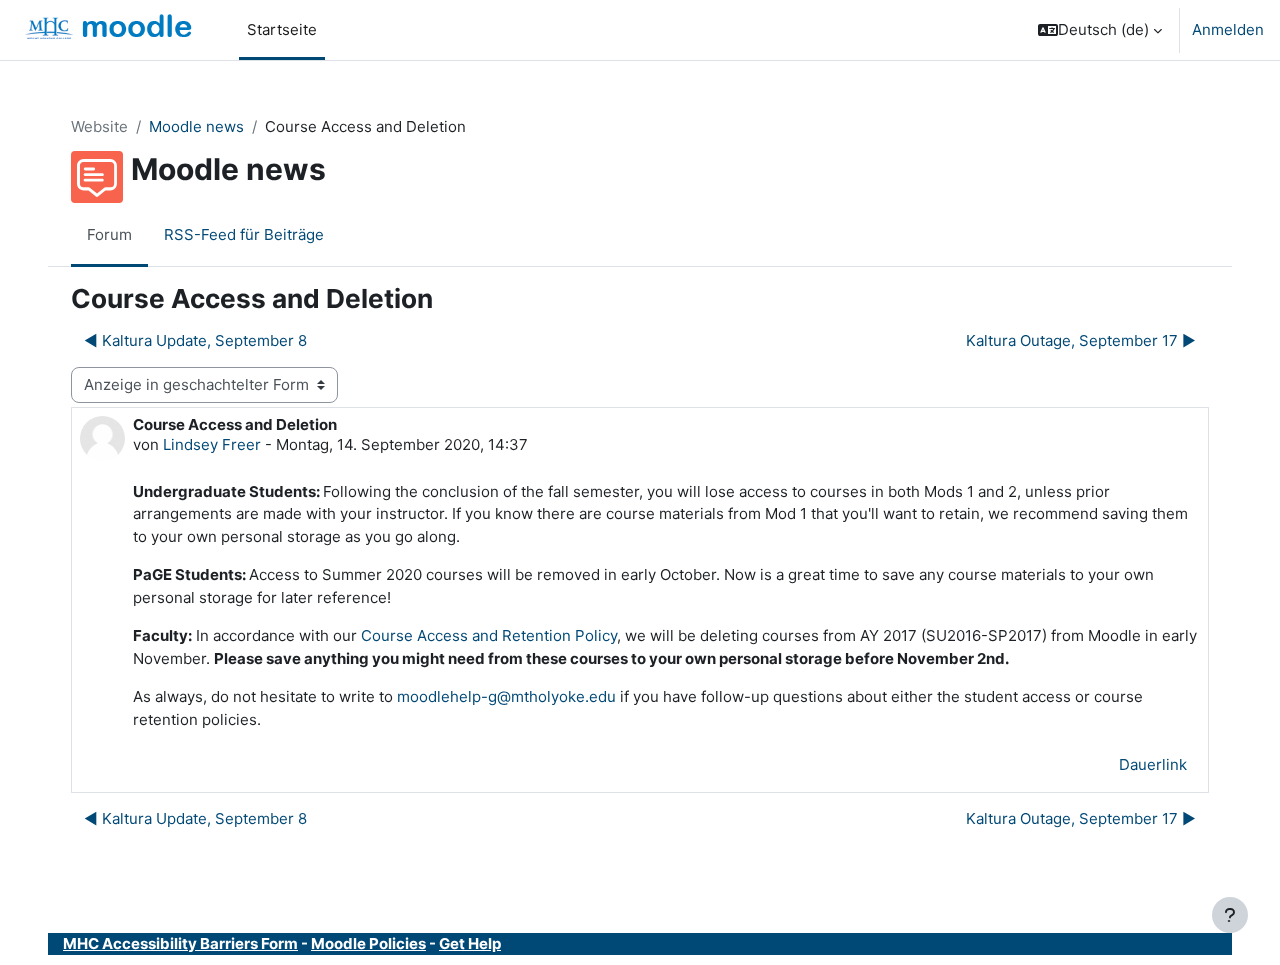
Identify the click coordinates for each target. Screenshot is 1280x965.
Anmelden (1228, 29)
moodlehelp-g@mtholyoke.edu (506, 696)
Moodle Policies (368, 943)
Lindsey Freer (212, 444)
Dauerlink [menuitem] (1153, 764)
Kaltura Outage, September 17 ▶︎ (1081, 340)
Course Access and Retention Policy (489, 635)
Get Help (470, 943)
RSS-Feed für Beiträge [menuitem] (244, 234)
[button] (1100, 30)
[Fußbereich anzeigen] (1230, 915)
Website (99, 126)
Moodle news (196, 126)
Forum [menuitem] (109, 234)
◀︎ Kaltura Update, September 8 (195, 340)
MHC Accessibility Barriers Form (180, 943)
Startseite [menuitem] (282, 29)
